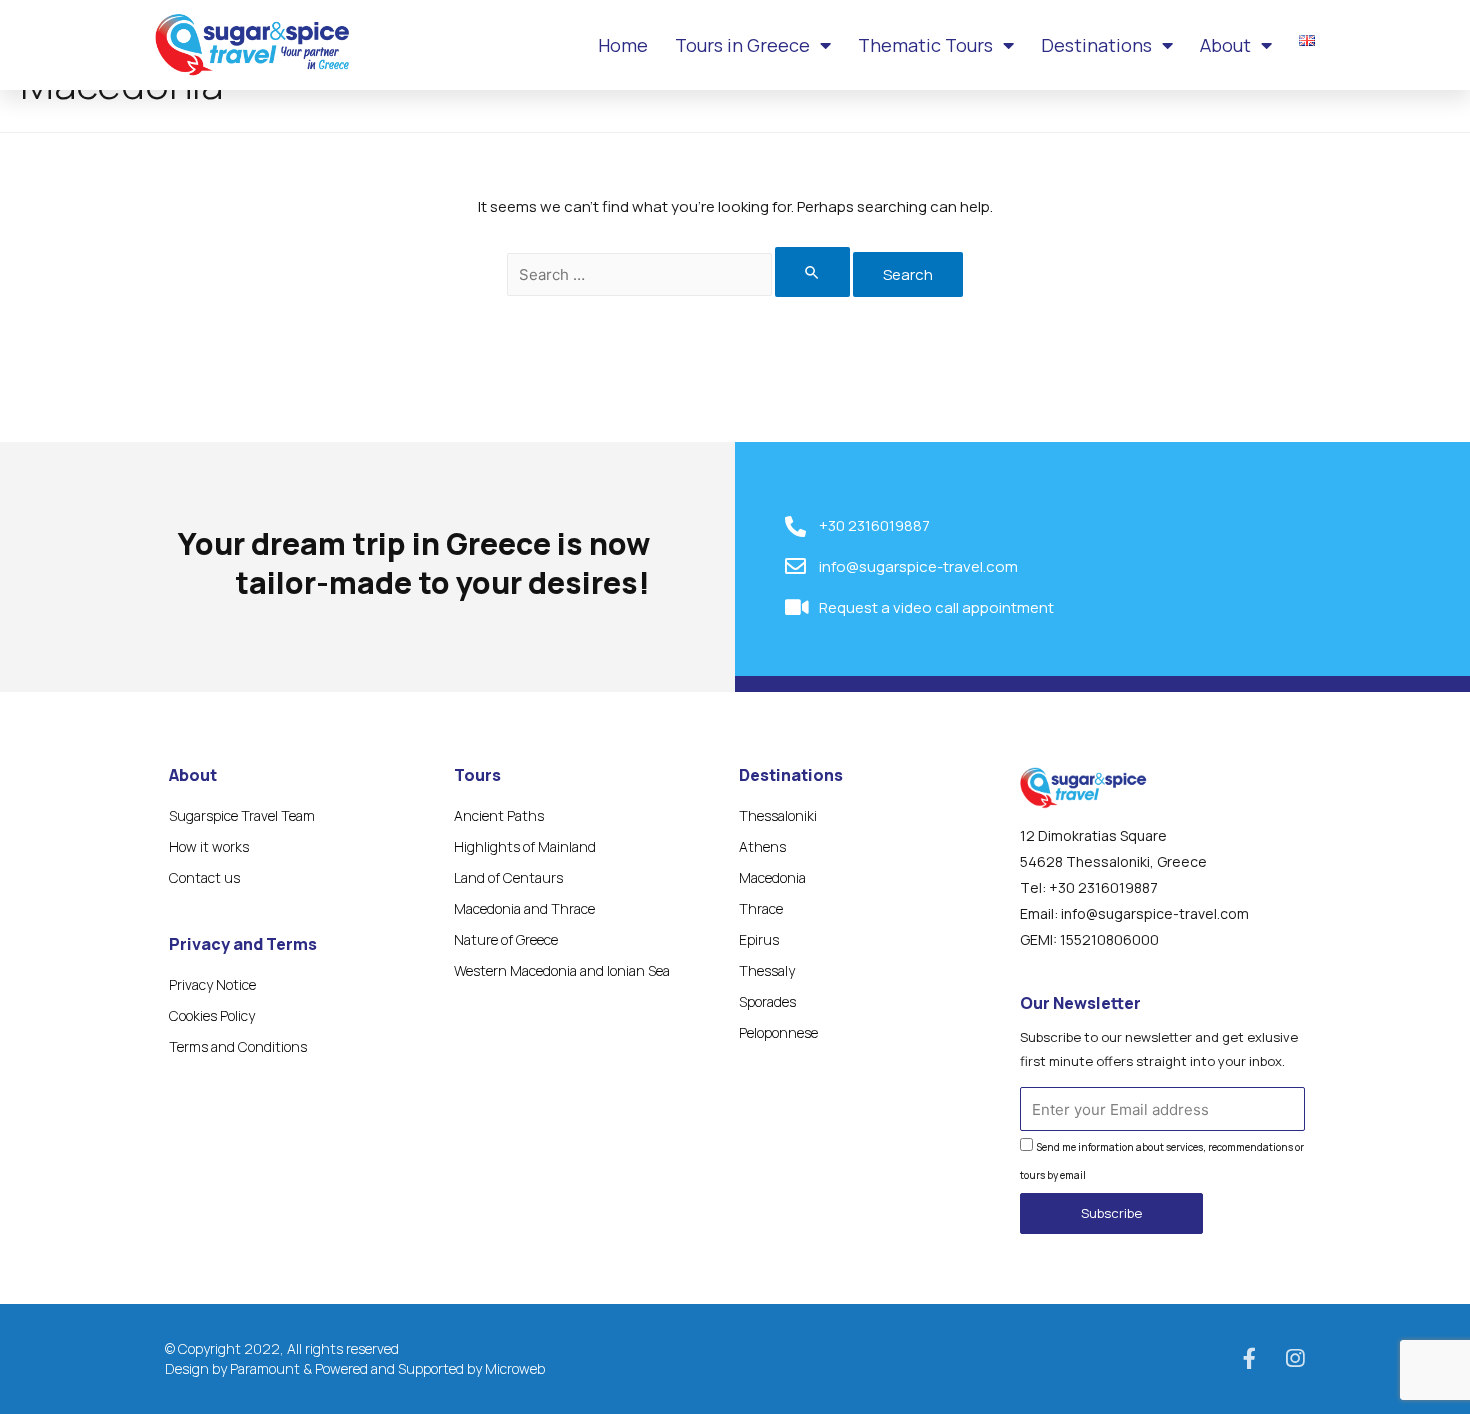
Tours (477, 775)
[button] (1111, 1213)
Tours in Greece (742, 45)
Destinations (1096, 45)
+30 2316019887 (1103, 887)
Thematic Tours (925, 45)
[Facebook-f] (1249, 1358)
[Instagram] (1294, 1358)
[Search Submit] (813, 272)
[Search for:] (680, 274)
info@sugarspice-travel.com (1155, 913)
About (1225, 45)
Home (623, 45)
